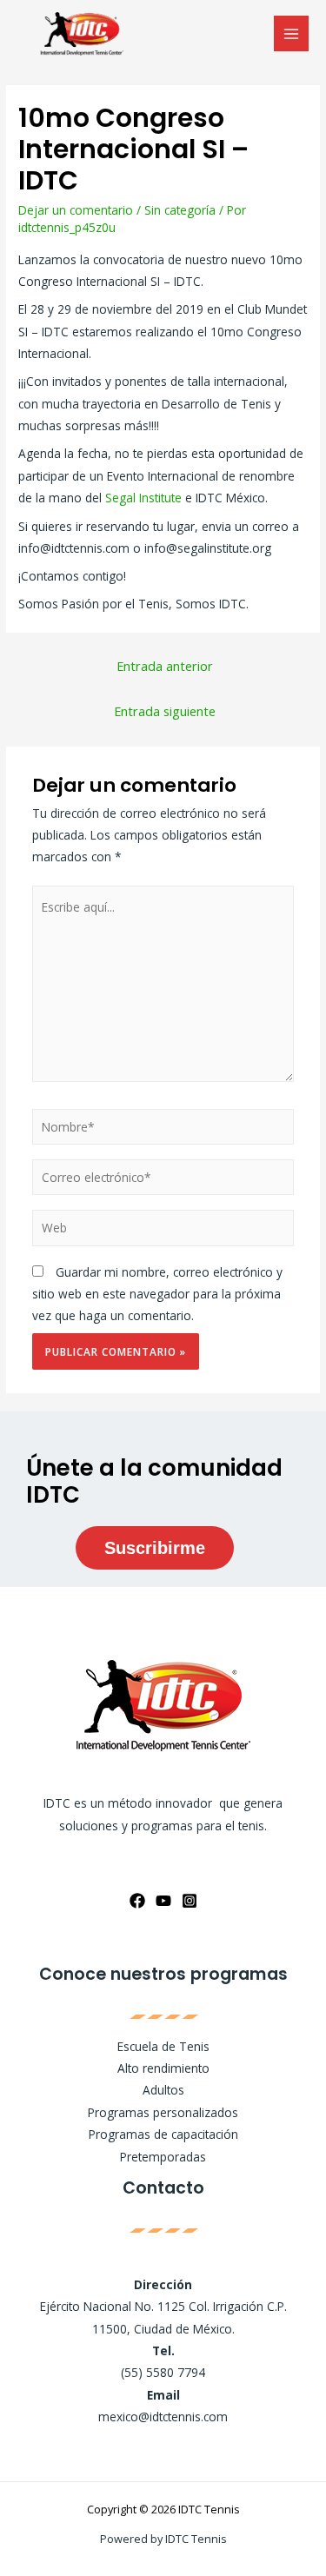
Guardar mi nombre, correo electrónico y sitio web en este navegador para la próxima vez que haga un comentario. (157, 1294)
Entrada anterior (165, 666)
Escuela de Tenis (163, 2046)
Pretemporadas (163, 2157)
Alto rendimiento (163, 2068)
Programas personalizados (163, 2112)
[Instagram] (190, 1901)
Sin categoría (180, 210)
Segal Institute (143, 498)
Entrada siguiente (165, 711)
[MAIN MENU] (292, 33)
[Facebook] (137, 1901)
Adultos (163, 2090)
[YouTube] (163, 1901)
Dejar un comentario (76, 210)
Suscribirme (155, 1548)
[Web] (163, 1231)
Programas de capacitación (163, 2134)
